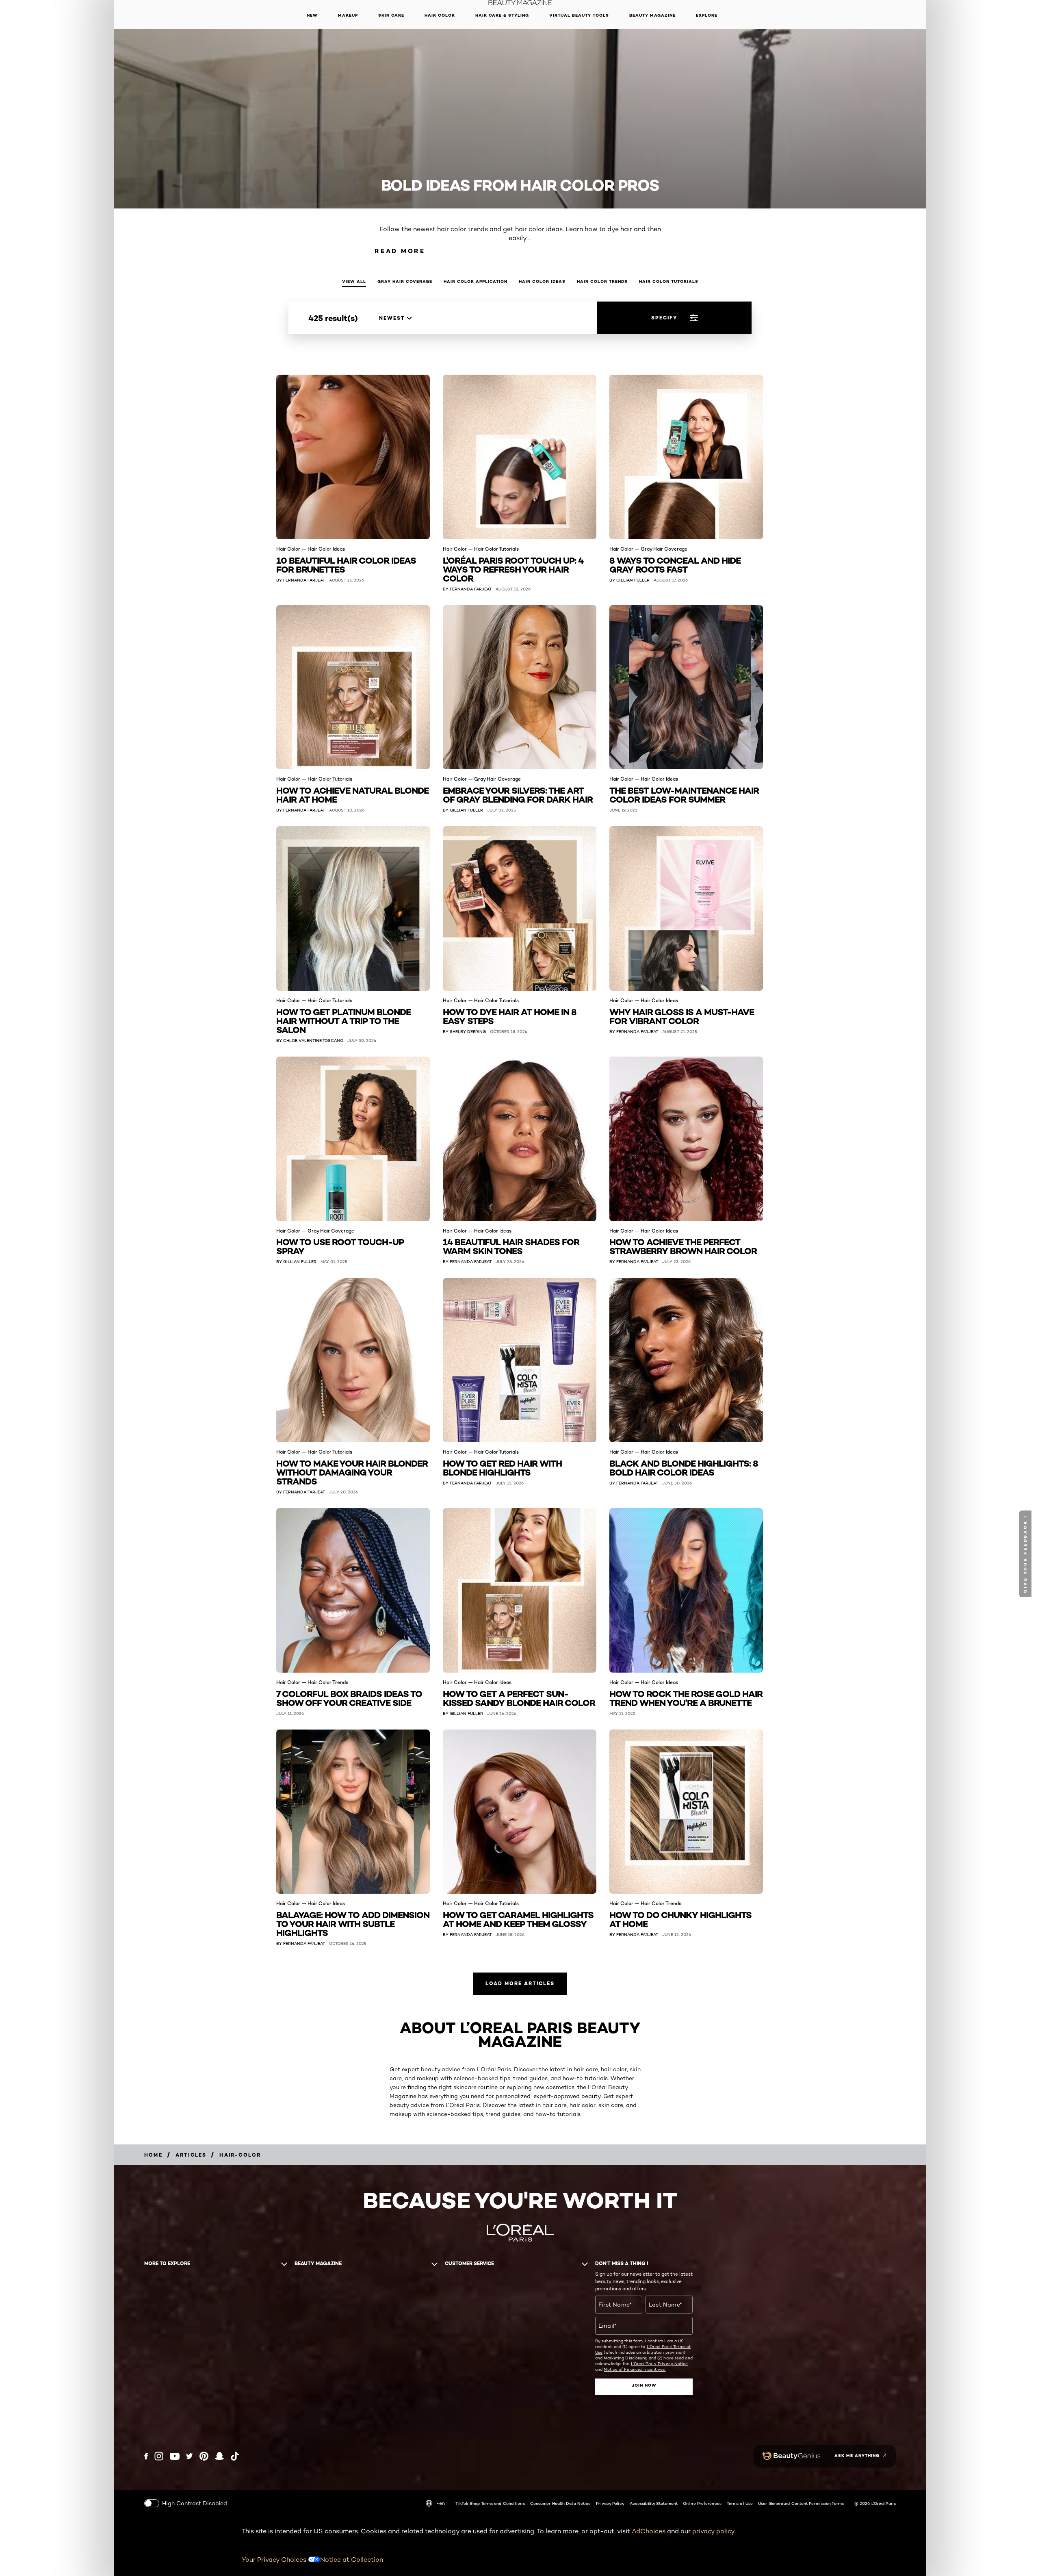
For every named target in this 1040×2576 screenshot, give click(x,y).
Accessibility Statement (654, 2503)
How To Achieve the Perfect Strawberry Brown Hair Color (683, 1246)
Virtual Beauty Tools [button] (579, 15)
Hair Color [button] (440, 15)
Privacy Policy (610, 2503)
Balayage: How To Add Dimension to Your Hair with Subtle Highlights (353, 1923)
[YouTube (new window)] (175, 2456)
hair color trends (602, 281)
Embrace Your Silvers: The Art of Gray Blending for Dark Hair (518, 794)
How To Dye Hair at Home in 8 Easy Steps (510, 1016)
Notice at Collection (352, 2560)
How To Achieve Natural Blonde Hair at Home (352, 794)
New (312, 15)
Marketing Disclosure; (625, 2358)
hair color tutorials (669, 281)
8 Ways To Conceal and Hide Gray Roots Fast (675, 564)
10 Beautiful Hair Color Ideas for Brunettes (346, 564)
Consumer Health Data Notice (561, 2503)
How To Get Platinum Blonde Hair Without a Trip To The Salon (343, 1020)
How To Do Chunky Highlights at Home (680, 1919)
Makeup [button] (348, 15)
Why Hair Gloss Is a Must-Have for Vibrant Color (682, 1016)
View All (354, 281)
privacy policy (713, 2531)
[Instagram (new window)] (159, 2456)
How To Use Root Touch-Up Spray (340, 1246)
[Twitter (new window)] (190, 2456)
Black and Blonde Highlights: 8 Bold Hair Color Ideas (684, 1467)
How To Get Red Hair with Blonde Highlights (502, 1467)
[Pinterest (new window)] (204, 2456)
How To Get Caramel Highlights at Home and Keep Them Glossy (518, 1919)
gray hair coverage (405, 281)
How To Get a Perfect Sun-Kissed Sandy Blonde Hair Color (519, 1698)
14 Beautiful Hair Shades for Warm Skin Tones (511, 1246)
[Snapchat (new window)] (219, 2456)
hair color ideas (542, 281)
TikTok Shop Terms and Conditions (490, 2503)
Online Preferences (702, 2503)
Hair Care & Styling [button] (502, 15)
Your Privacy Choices (275, 2560)
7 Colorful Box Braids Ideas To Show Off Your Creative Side (349, 1698)
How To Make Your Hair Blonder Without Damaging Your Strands (352, 1472)
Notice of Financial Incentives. (635, 2369)
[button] (1026, 1554)
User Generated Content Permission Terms (801, 2503)
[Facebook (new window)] (146, 2456)
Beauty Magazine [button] (652, 15)
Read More (400, 251)
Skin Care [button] (391, 15)
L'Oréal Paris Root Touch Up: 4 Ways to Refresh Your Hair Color (513, 569)
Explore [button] (707, 15)
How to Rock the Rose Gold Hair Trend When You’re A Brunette (686, 1698)
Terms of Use (740, 2503)
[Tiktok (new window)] (235, 2456)
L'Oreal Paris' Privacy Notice (660, 2363)
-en (441, 2503)
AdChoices (649, 2531)
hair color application (476, 281)
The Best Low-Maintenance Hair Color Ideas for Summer (684, 794)
